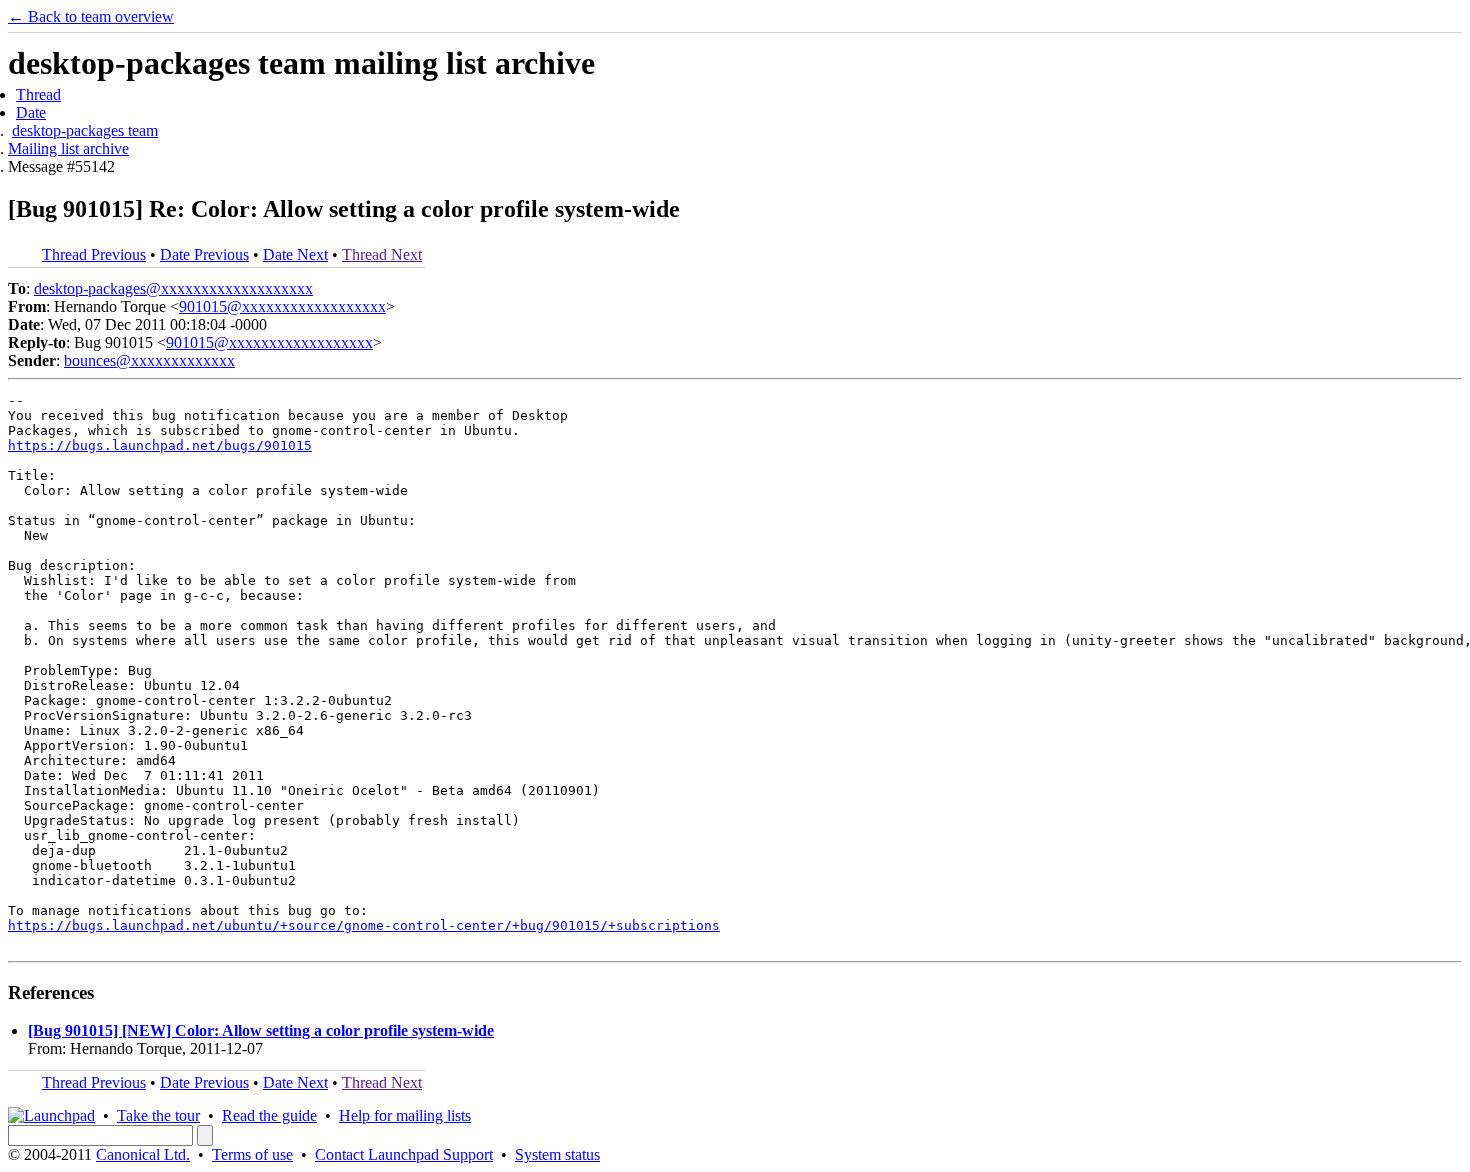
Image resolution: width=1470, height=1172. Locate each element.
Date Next (295, 254)
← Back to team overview (91, 16)
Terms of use (252, 1154)
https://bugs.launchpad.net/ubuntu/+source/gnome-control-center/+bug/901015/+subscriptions (364, 925)
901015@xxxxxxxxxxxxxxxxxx (282, 306)
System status (557, 1154)
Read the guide (269, 1115)
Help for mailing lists (405, 1115)
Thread (38, 94)
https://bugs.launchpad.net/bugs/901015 (160, 445)
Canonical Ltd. (143, 1154)
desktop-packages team (85, 130)
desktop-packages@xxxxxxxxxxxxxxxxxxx (173, 288)
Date (31, 112)
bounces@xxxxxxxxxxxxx (149, 360)
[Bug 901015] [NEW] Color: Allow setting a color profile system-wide (261, 1030)
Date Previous (204, 254)
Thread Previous (94, 254)
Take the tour (158, 1115)
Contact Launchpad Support (404, 1154)
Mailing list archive (68, 148)
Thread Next (382, 254)
